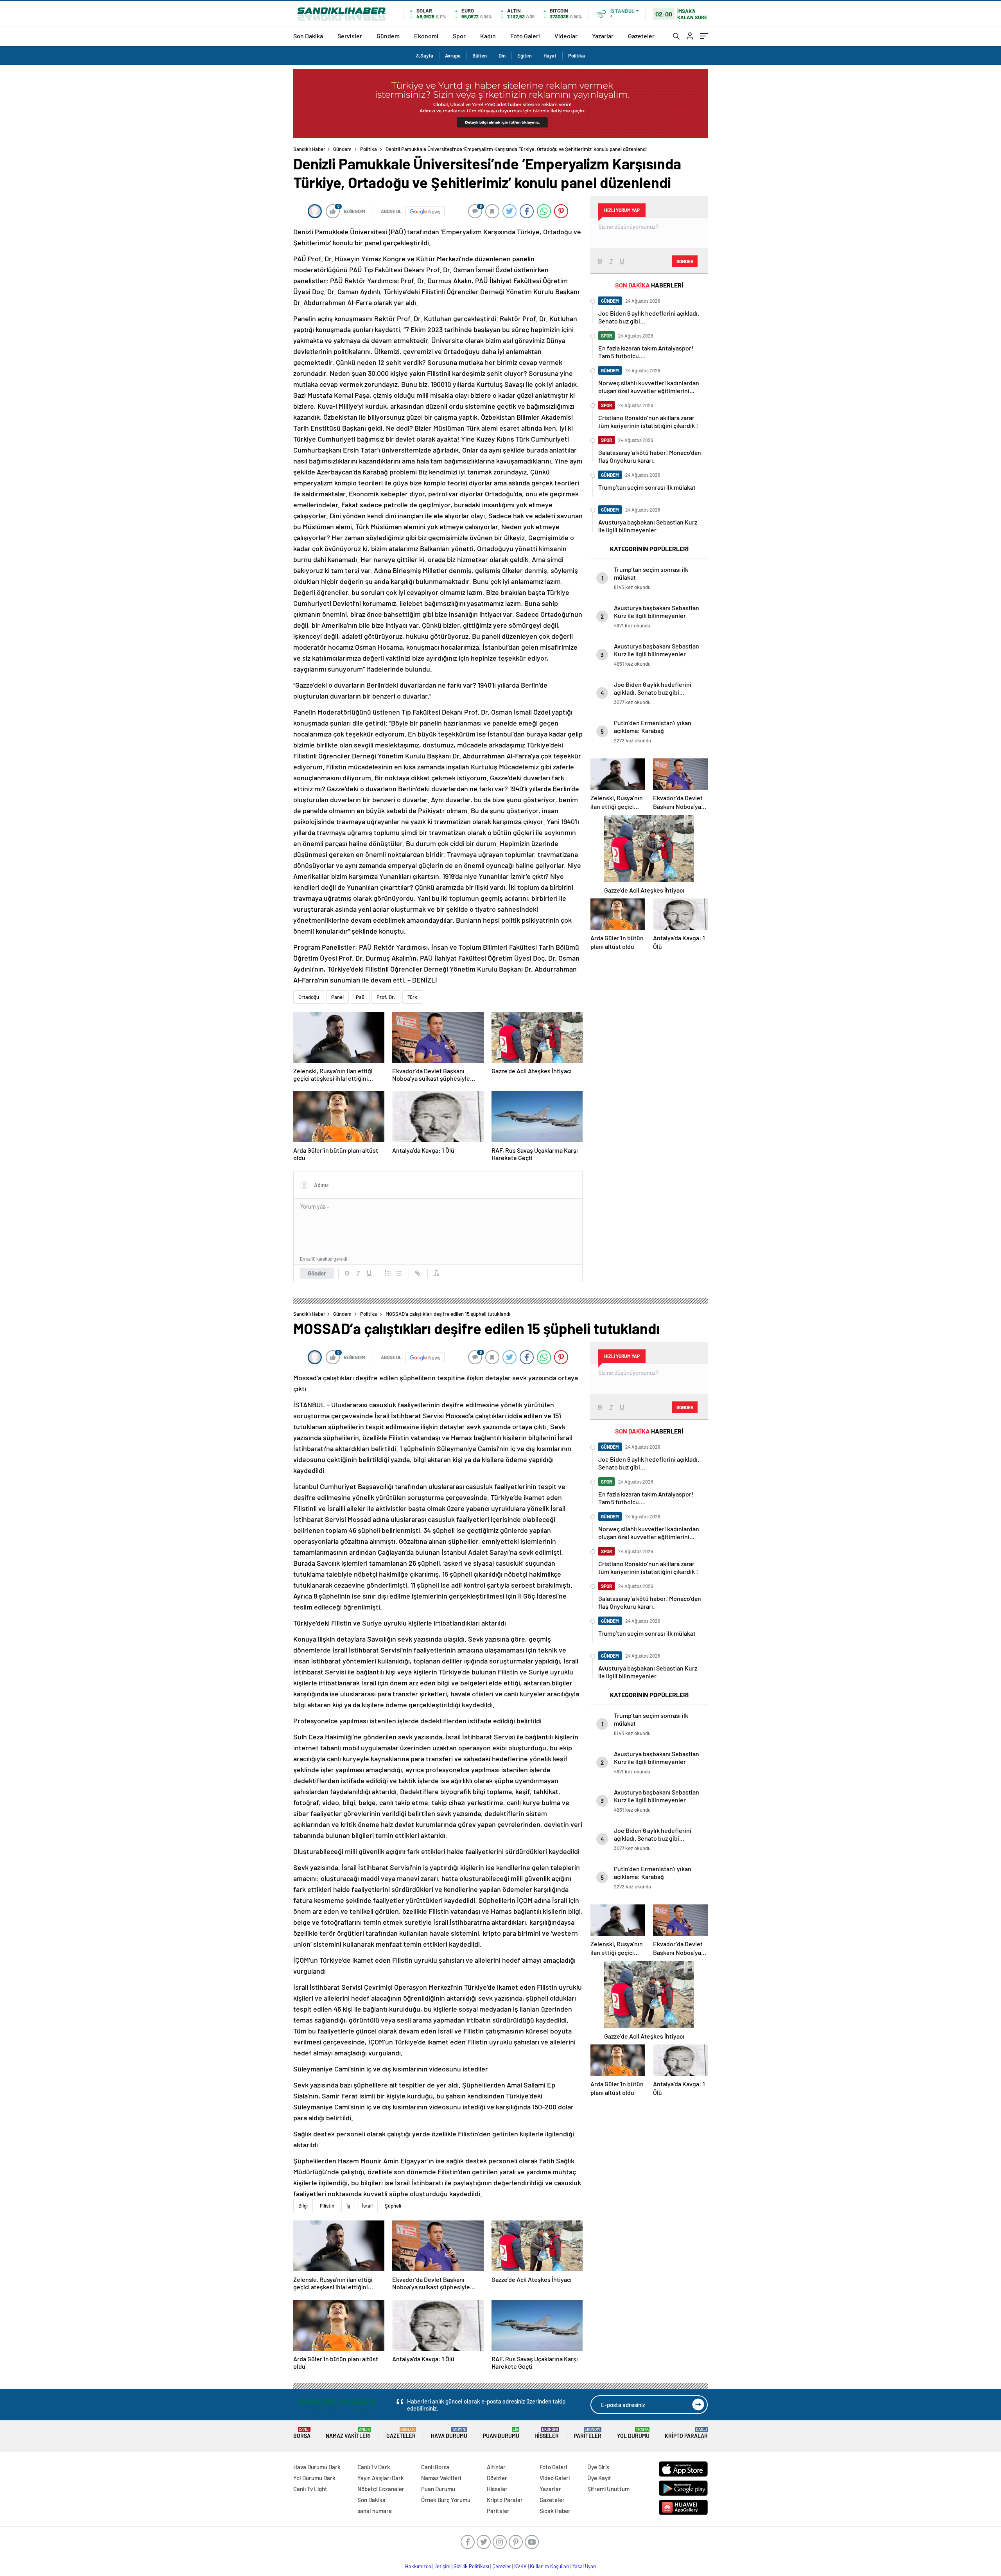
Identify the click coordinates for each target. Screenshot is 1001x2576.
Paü (360, 997)
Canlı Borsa (435, 2467)
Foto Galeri (525, 36)
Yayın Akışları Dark (381, 2478)
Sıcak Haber (555, 2511)
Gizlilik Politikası (471, 2566)
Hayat (550, 56)
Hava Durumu (449, 2433)
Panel (337, 997)
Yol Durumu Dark (314, 2478)
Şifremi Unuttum (608, 2489)
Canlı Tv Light (310, 2489)
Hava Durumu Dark (317, 2467)
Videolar (566, 36)
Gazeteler (641, 36)
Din (502, 56)
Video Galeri (555, 2478)
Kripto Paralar (686, 2433)
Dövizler (497, 2478)
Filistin (327, 2206)
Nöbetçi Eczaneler (381, 2489)
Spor (459, 36)
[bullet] (399, 1273)
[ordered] (388, 1273)
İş (348, 2206)
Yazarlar (603, 36)
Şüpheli (393, 2206)
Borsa (302, 2433)
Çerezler (502, 2566)
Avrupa (453, 56)
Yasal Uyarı (584, 2566)
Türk (412, 997)
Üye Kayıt (599, 2478)
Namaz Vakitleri (348, 2433)
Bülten (480, 56)
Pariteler (588, 2433)
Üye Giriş (598, 2467)
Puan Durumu (501, 2433)
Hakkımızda (418, 2566)
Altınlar (496, 2467)
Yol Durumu (633, 2433)
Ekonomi (426, 36)
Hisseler (547, 2433)
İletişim (442, 2566)
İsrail (367, 2206)
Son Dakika (308, 36)
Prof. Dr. (386, 997)
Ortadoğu (309, 997)
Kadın (488, 36)
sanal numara (375, 2511)
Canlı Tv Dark (374, 2467)
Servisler (350, 36)
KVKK (520, 2566)
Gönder (317, 1273)
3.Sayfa (425, 56)
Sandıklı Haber (309, 149)
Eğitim (525, 56)
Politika (577, 56)
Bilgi (303, 2206)
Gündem (388, 36)
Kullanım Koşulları (550, 2566)
